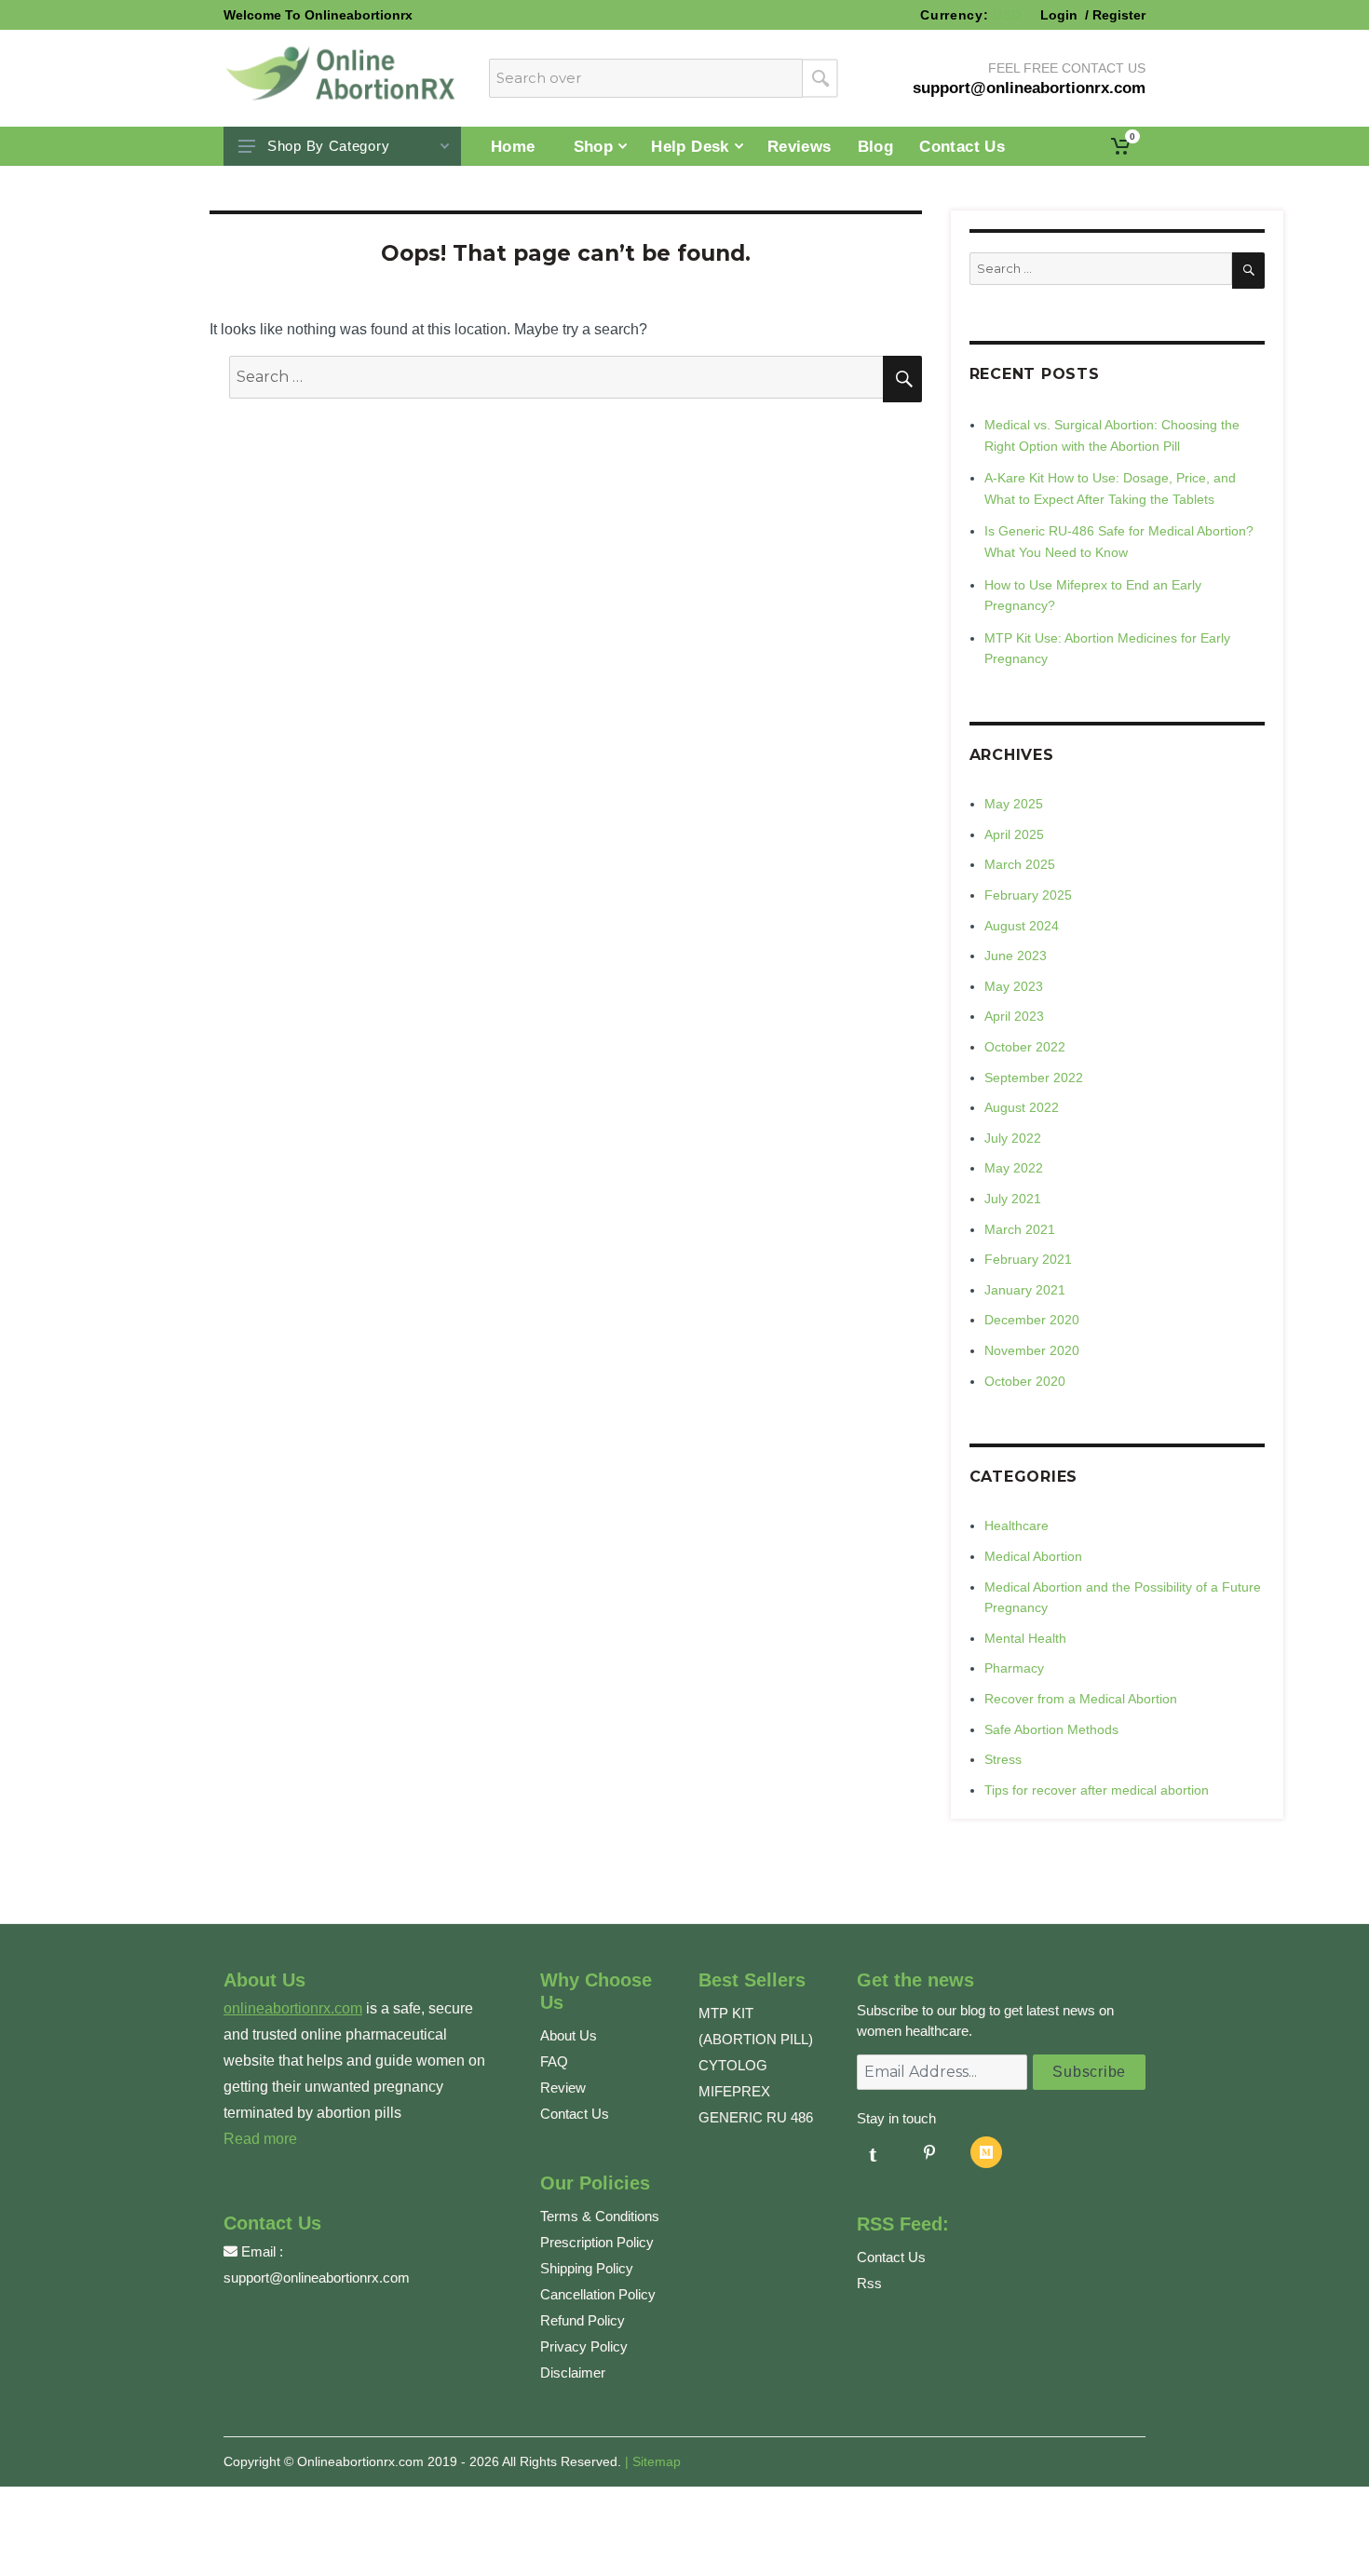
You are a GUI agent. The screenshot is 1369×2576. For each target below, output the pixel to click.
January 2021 (1025, 1290)
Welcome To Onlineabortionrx (318, 15)
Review (563, 2088)
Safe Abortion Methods (1051, 1729)
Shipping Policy (587, 2268)
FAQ (554, 2061)
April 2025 (1014, 834)
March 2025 (1020, 864)
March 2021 (1020, 1229)
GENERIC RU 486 (756, 2117)
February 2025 (1028, 895)
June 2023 (1016, 956)
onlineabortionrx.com (293, 2008)
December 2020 (1032, 1320)
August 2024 (1022, 926)
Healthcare (1017, 1525)
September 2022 (1034, 1078)
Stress (1003, 1759)
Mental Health (1025, 1638)
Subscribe (1089, 2072)
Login (1061, 15)
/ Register (1113, 15)
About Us (569, 2035)
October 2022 (1025, 1047)
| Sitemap (653, 2461)
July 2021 (1013, 1199)
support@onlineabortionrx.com (317, 2278)
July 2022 (1013, 1138)
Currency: (971, 15)
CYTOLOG (733, 2065)
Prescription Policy (597, 2242)
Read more (260, 2139)
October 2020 (1025, 1381)
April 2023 (1014, 1016)
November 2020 (1032, 1350)
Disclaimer (573, 2373)
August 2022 (1022, 1107)
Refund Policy (583, 2320)
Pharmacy (1014, 1668)
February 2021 (1028, 1259)
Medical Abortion (1033, 1556)
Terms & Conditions (600, 2216)
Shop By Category (328, 146)
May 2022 (1014, 1168)
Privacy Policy (584, 2346)
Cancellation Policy (598, 2294)
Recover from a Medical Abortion (1081, 1699)
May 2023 (1014, 986)
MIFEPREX (734, 2091)
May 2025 (1014, 804)
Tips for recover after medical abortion (1097, 1790)
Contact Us (575, 2114)
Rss (869, 2283)
